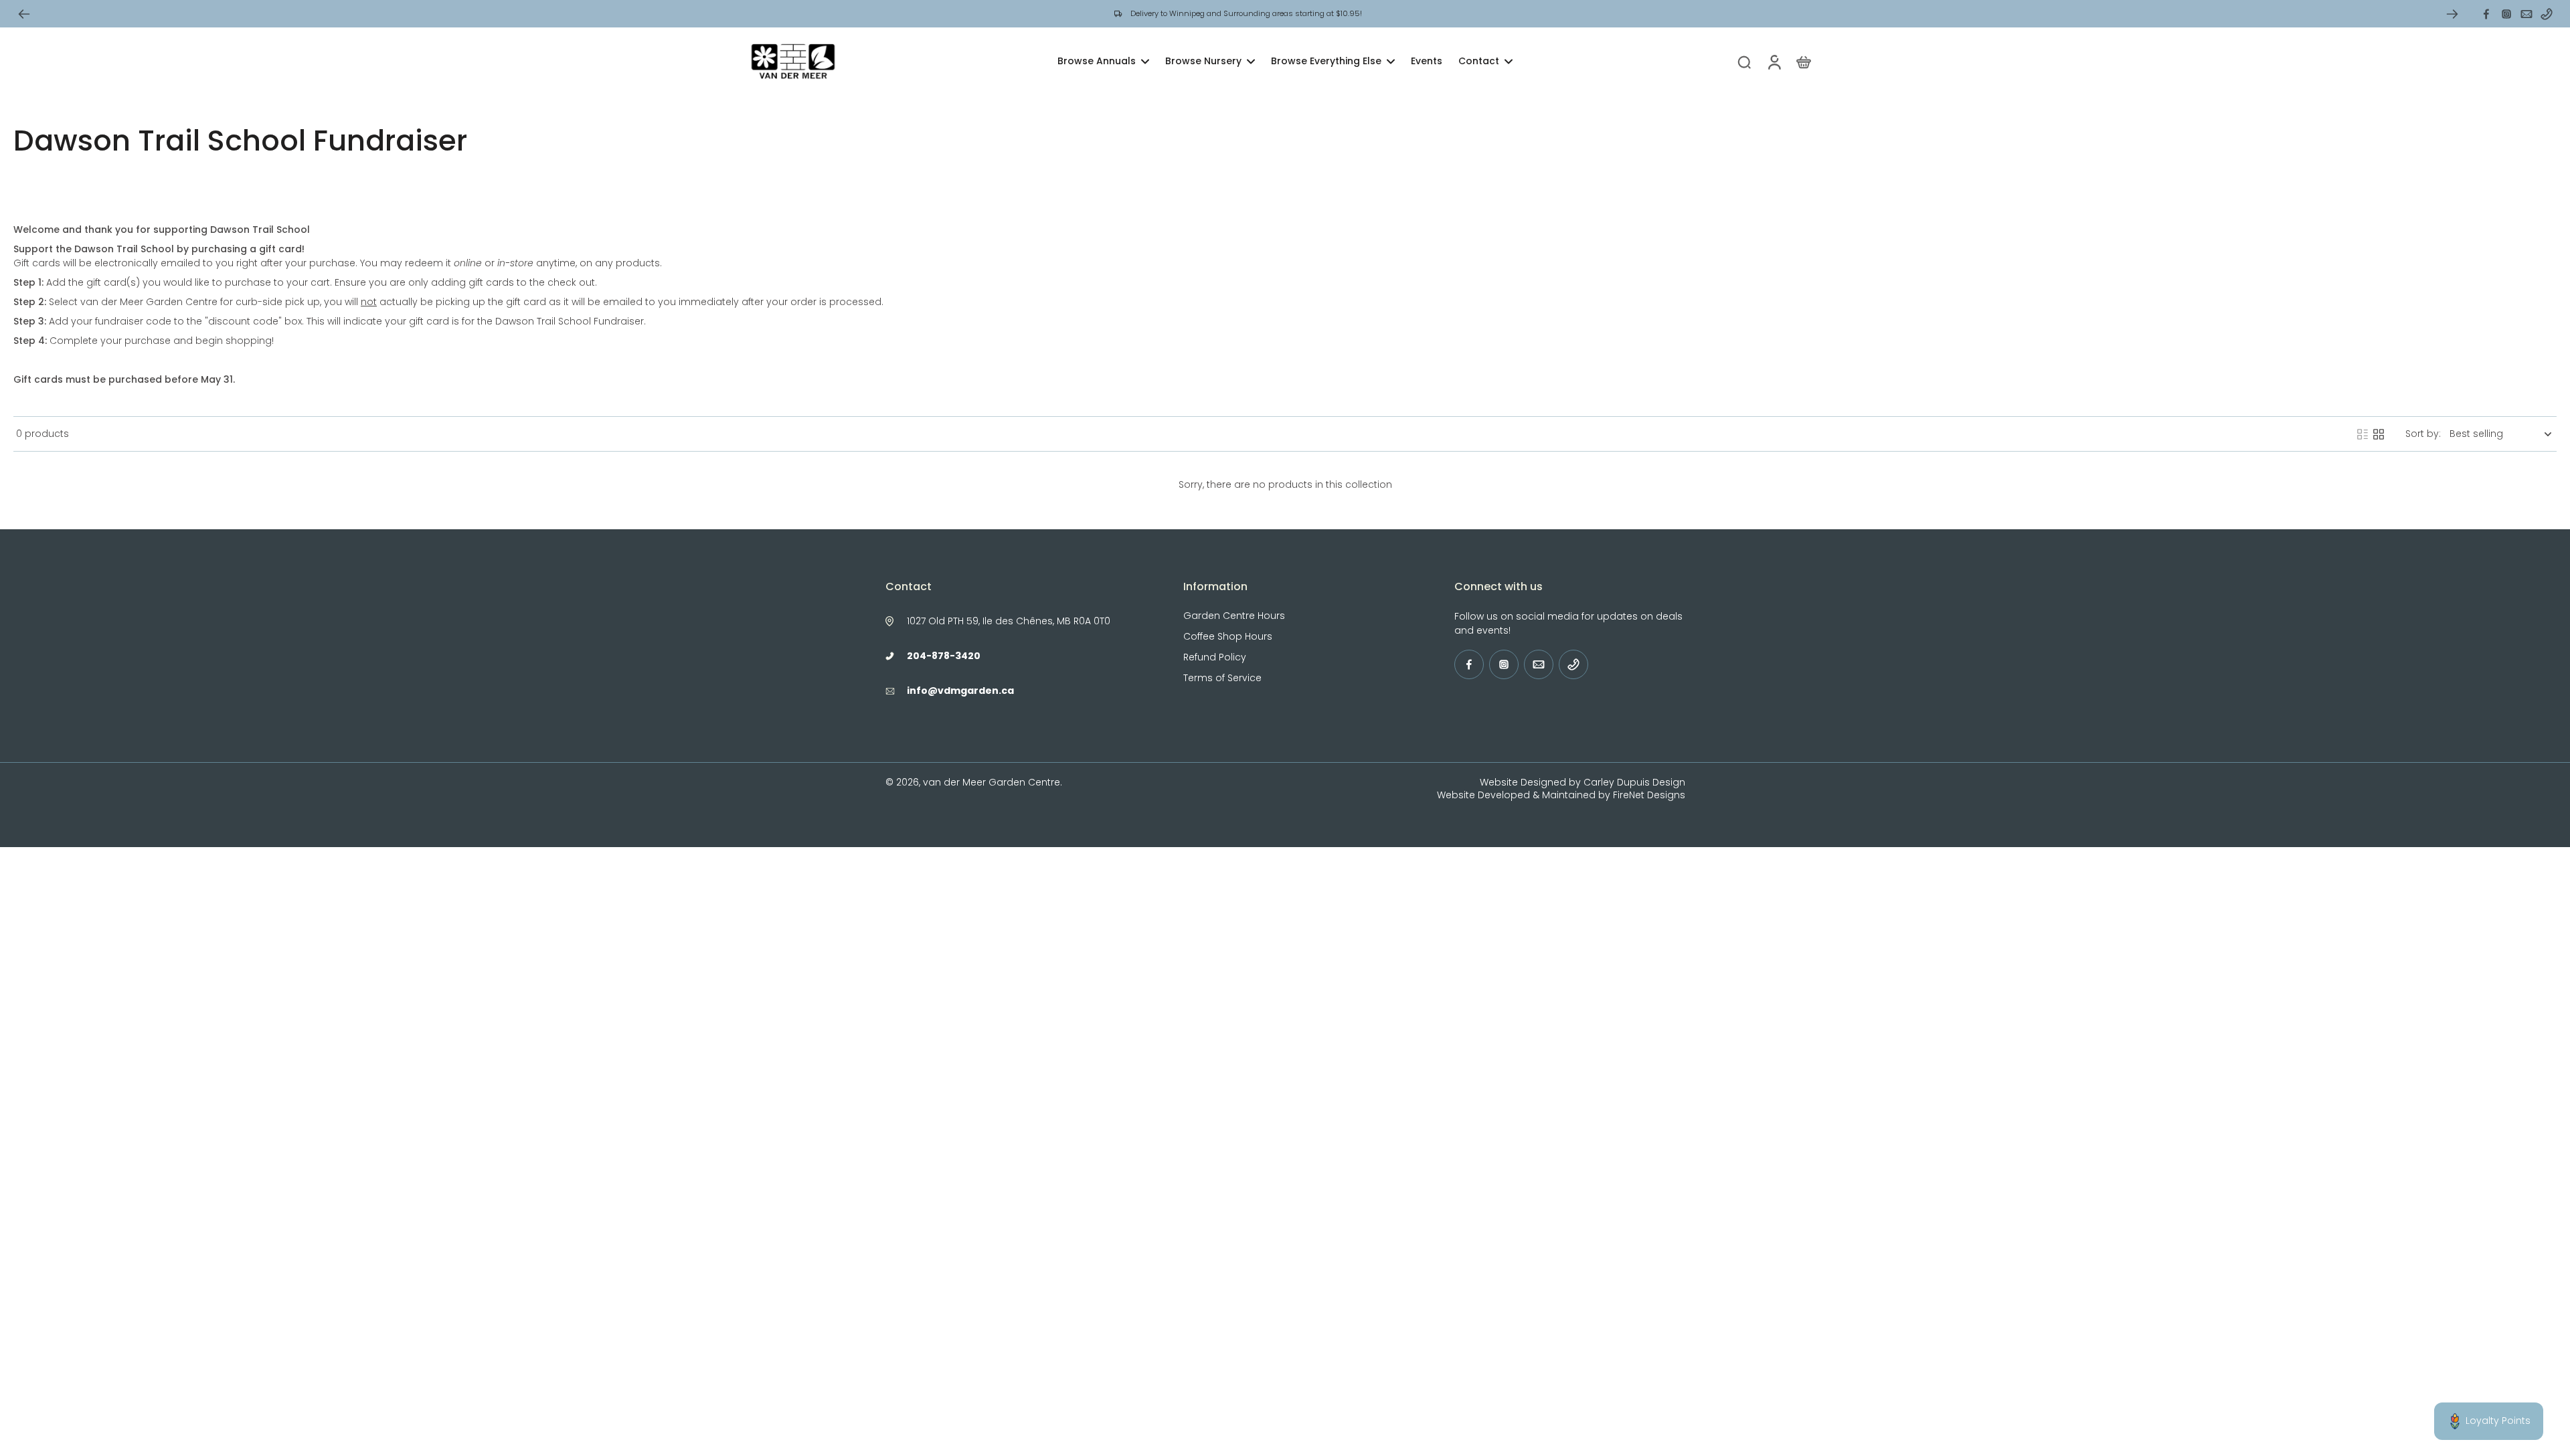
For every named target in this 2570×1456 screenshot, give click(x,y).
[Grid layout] (2379, 434)
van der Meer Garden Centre (992, 782)
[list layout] (2363, 434)
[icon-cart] (1803, 62)
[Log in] (1774, 62)
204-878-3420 (944, 656)
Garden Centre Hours (1234, 616)
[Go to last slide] (24, 14)
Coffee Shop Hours (1228, 637)
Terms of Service (1222, 678)
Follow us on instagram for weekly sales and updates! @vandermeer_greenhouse (1261, 13)
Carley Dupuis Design (1634, 782)
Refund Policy (1215, 657)
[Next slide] (2452, 14)
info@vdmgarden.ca (960, 691)
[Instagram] (2506, 14)
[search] (1744, 62)
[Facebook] (2486, 14)
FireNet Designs (1649, 795)
